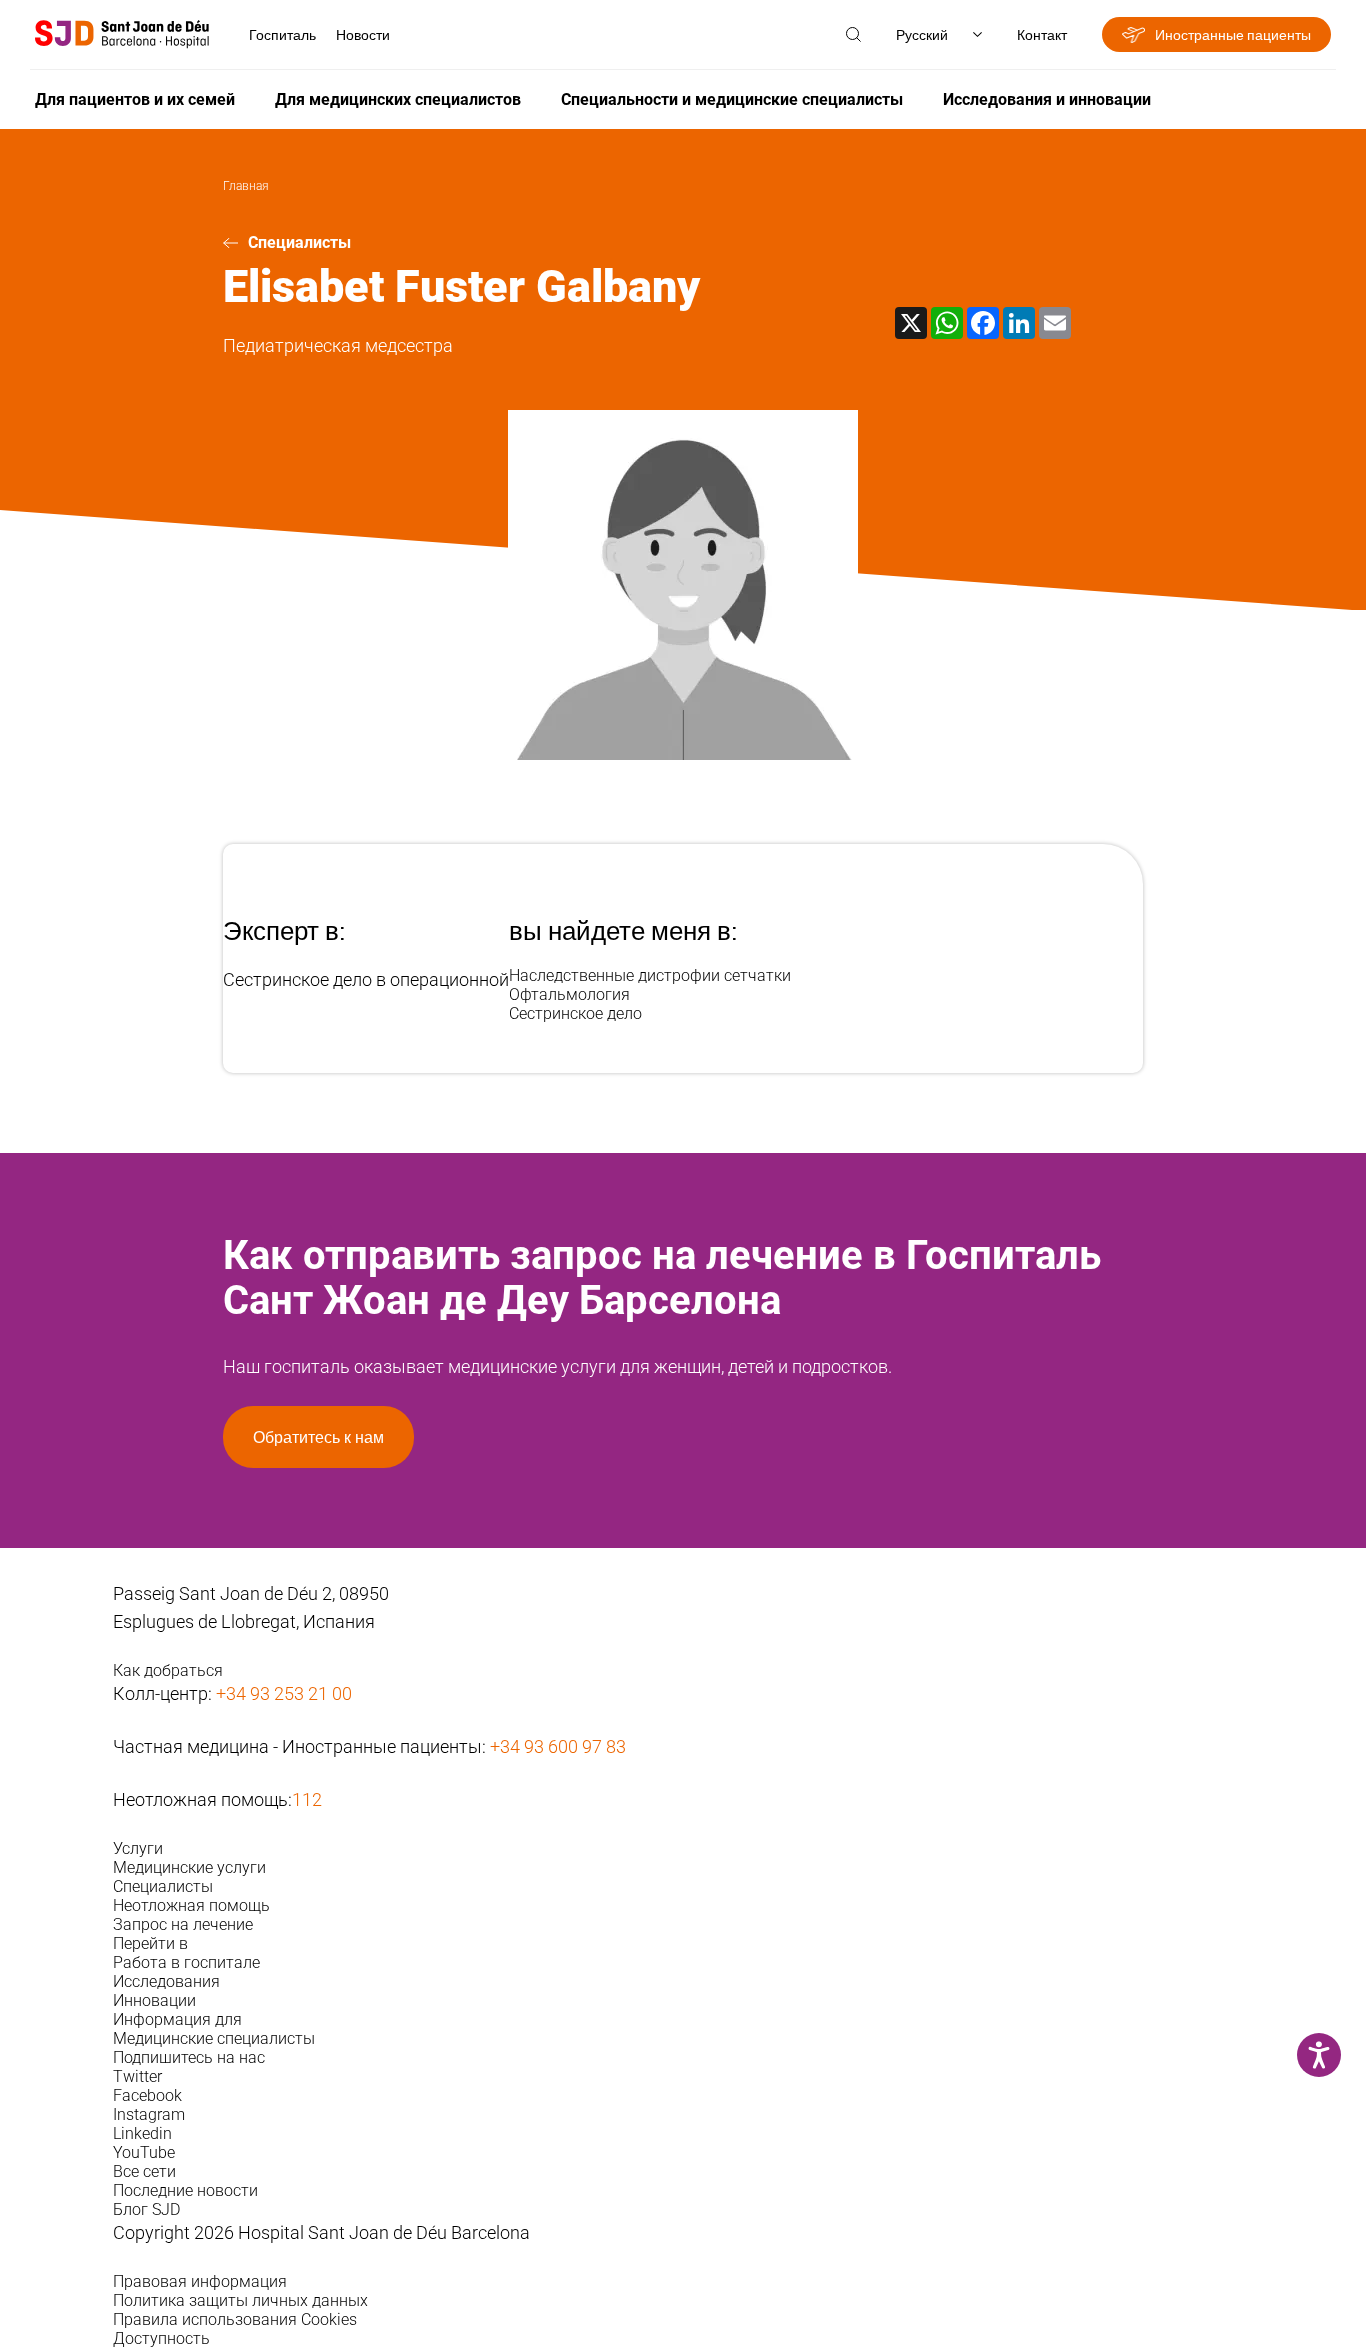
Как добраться (168, 1670)
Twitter (137, 2076)
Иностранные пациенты (1233, 34)
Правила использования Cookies (235, 2319)
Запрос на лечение (183, 1924)
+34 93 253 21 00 (284, 1693)
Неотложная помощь (191, 1905)
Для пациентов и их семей (135, 99)
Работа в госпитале (186, 1962)
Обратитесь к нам (318, 1437)
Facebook (147, 2095)
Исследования (166, 1981)
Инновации (154, 2000)
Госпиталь (282, 34)
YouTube (144, 2152)
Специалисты (299, 242)
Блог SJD (146, 2209)
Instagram (149, 2114)
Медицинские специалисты (214, 2038)
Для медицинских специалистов (398, 99)
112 (307, 1799)
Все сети (144, 2171)
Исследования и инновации (1047, 99)
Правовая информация (200, 2281)
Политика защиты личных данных (240, 2300)
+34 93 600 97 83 (558, 1746)
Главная (246, 186)
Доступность (161, 2338)
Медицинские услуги (189, 1867)
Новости (363, 34)
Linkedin (142, 2133)
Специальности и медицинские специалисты (732, 99)
